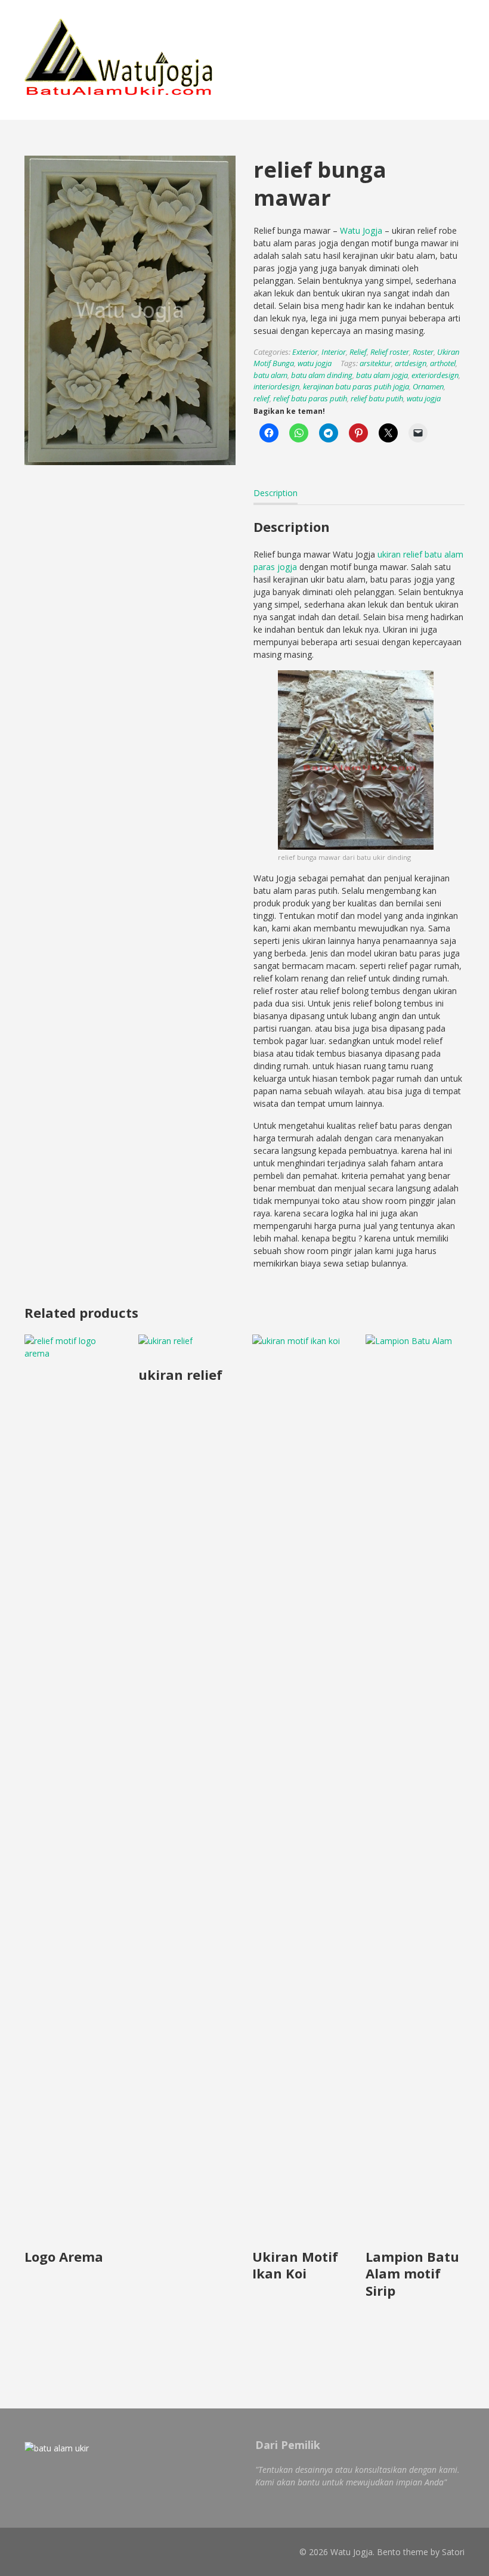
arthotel (443, 363)
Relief (358, 352)
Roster (423, 352)
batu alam (270, 375)
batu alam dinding (322, 375)
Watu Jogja (361, 230)
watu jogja (315, 363)
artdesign (411, 363)
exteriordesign (435, 375)
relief (261, 398)
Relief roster (390, 352)
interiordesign (276, 386)
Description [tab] (276, 493)
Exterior (305, 352)
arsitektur (375, 363)
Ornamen (428, 386)
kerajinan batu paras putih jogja (356, 386)
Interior (334, 352)
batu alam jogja (382, 375)
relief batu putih (377, 398)
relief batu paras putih (310, 398)
